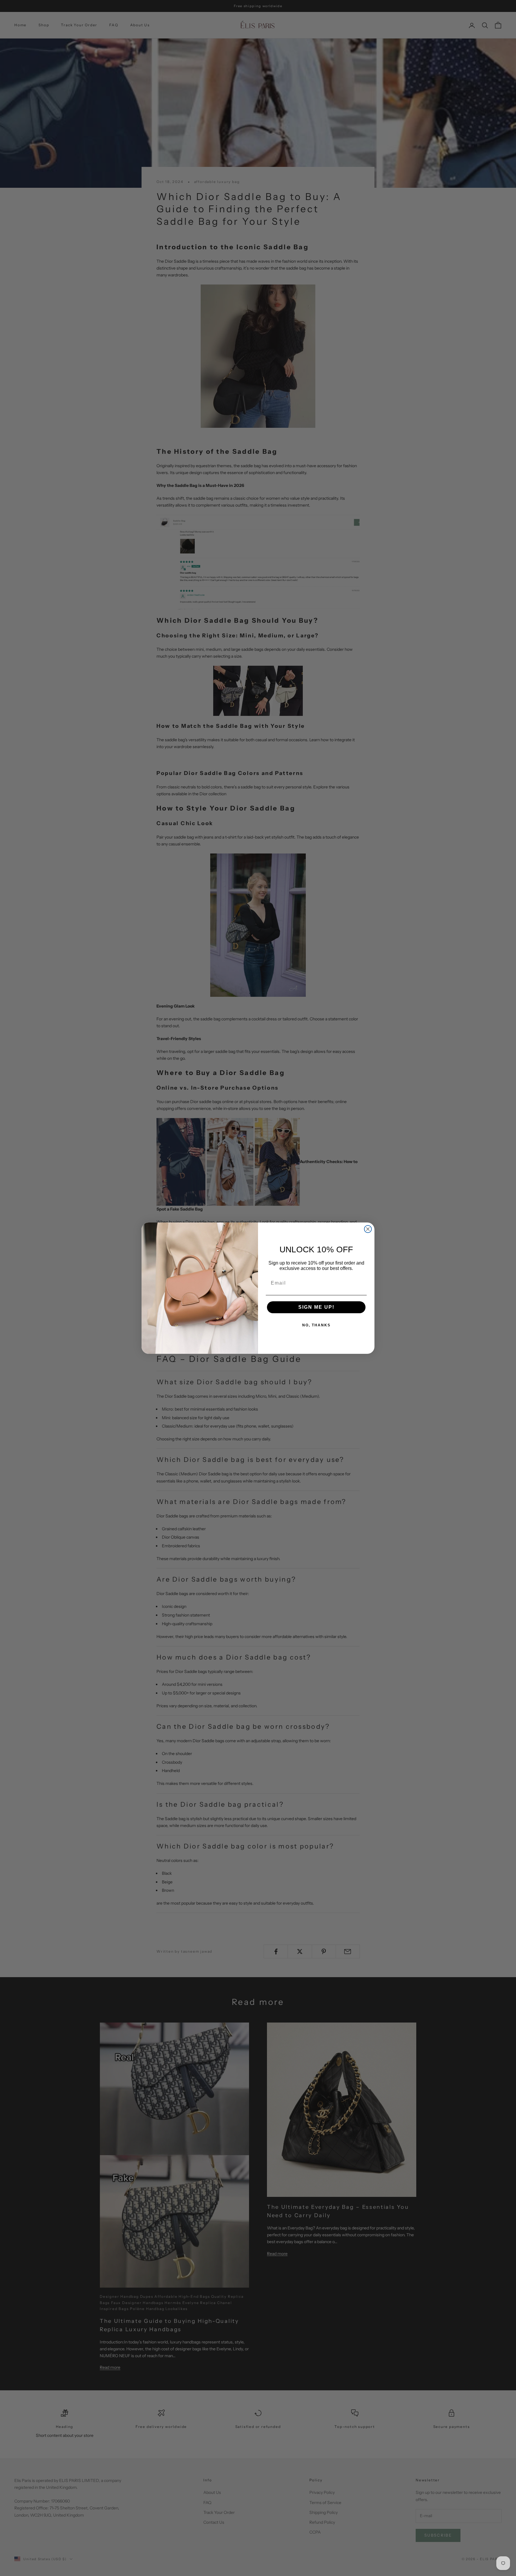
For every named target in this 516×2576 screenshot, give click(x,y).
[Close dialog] (368, 1229)
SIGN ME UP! (316, 1307)
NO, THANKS (316, 1325)
